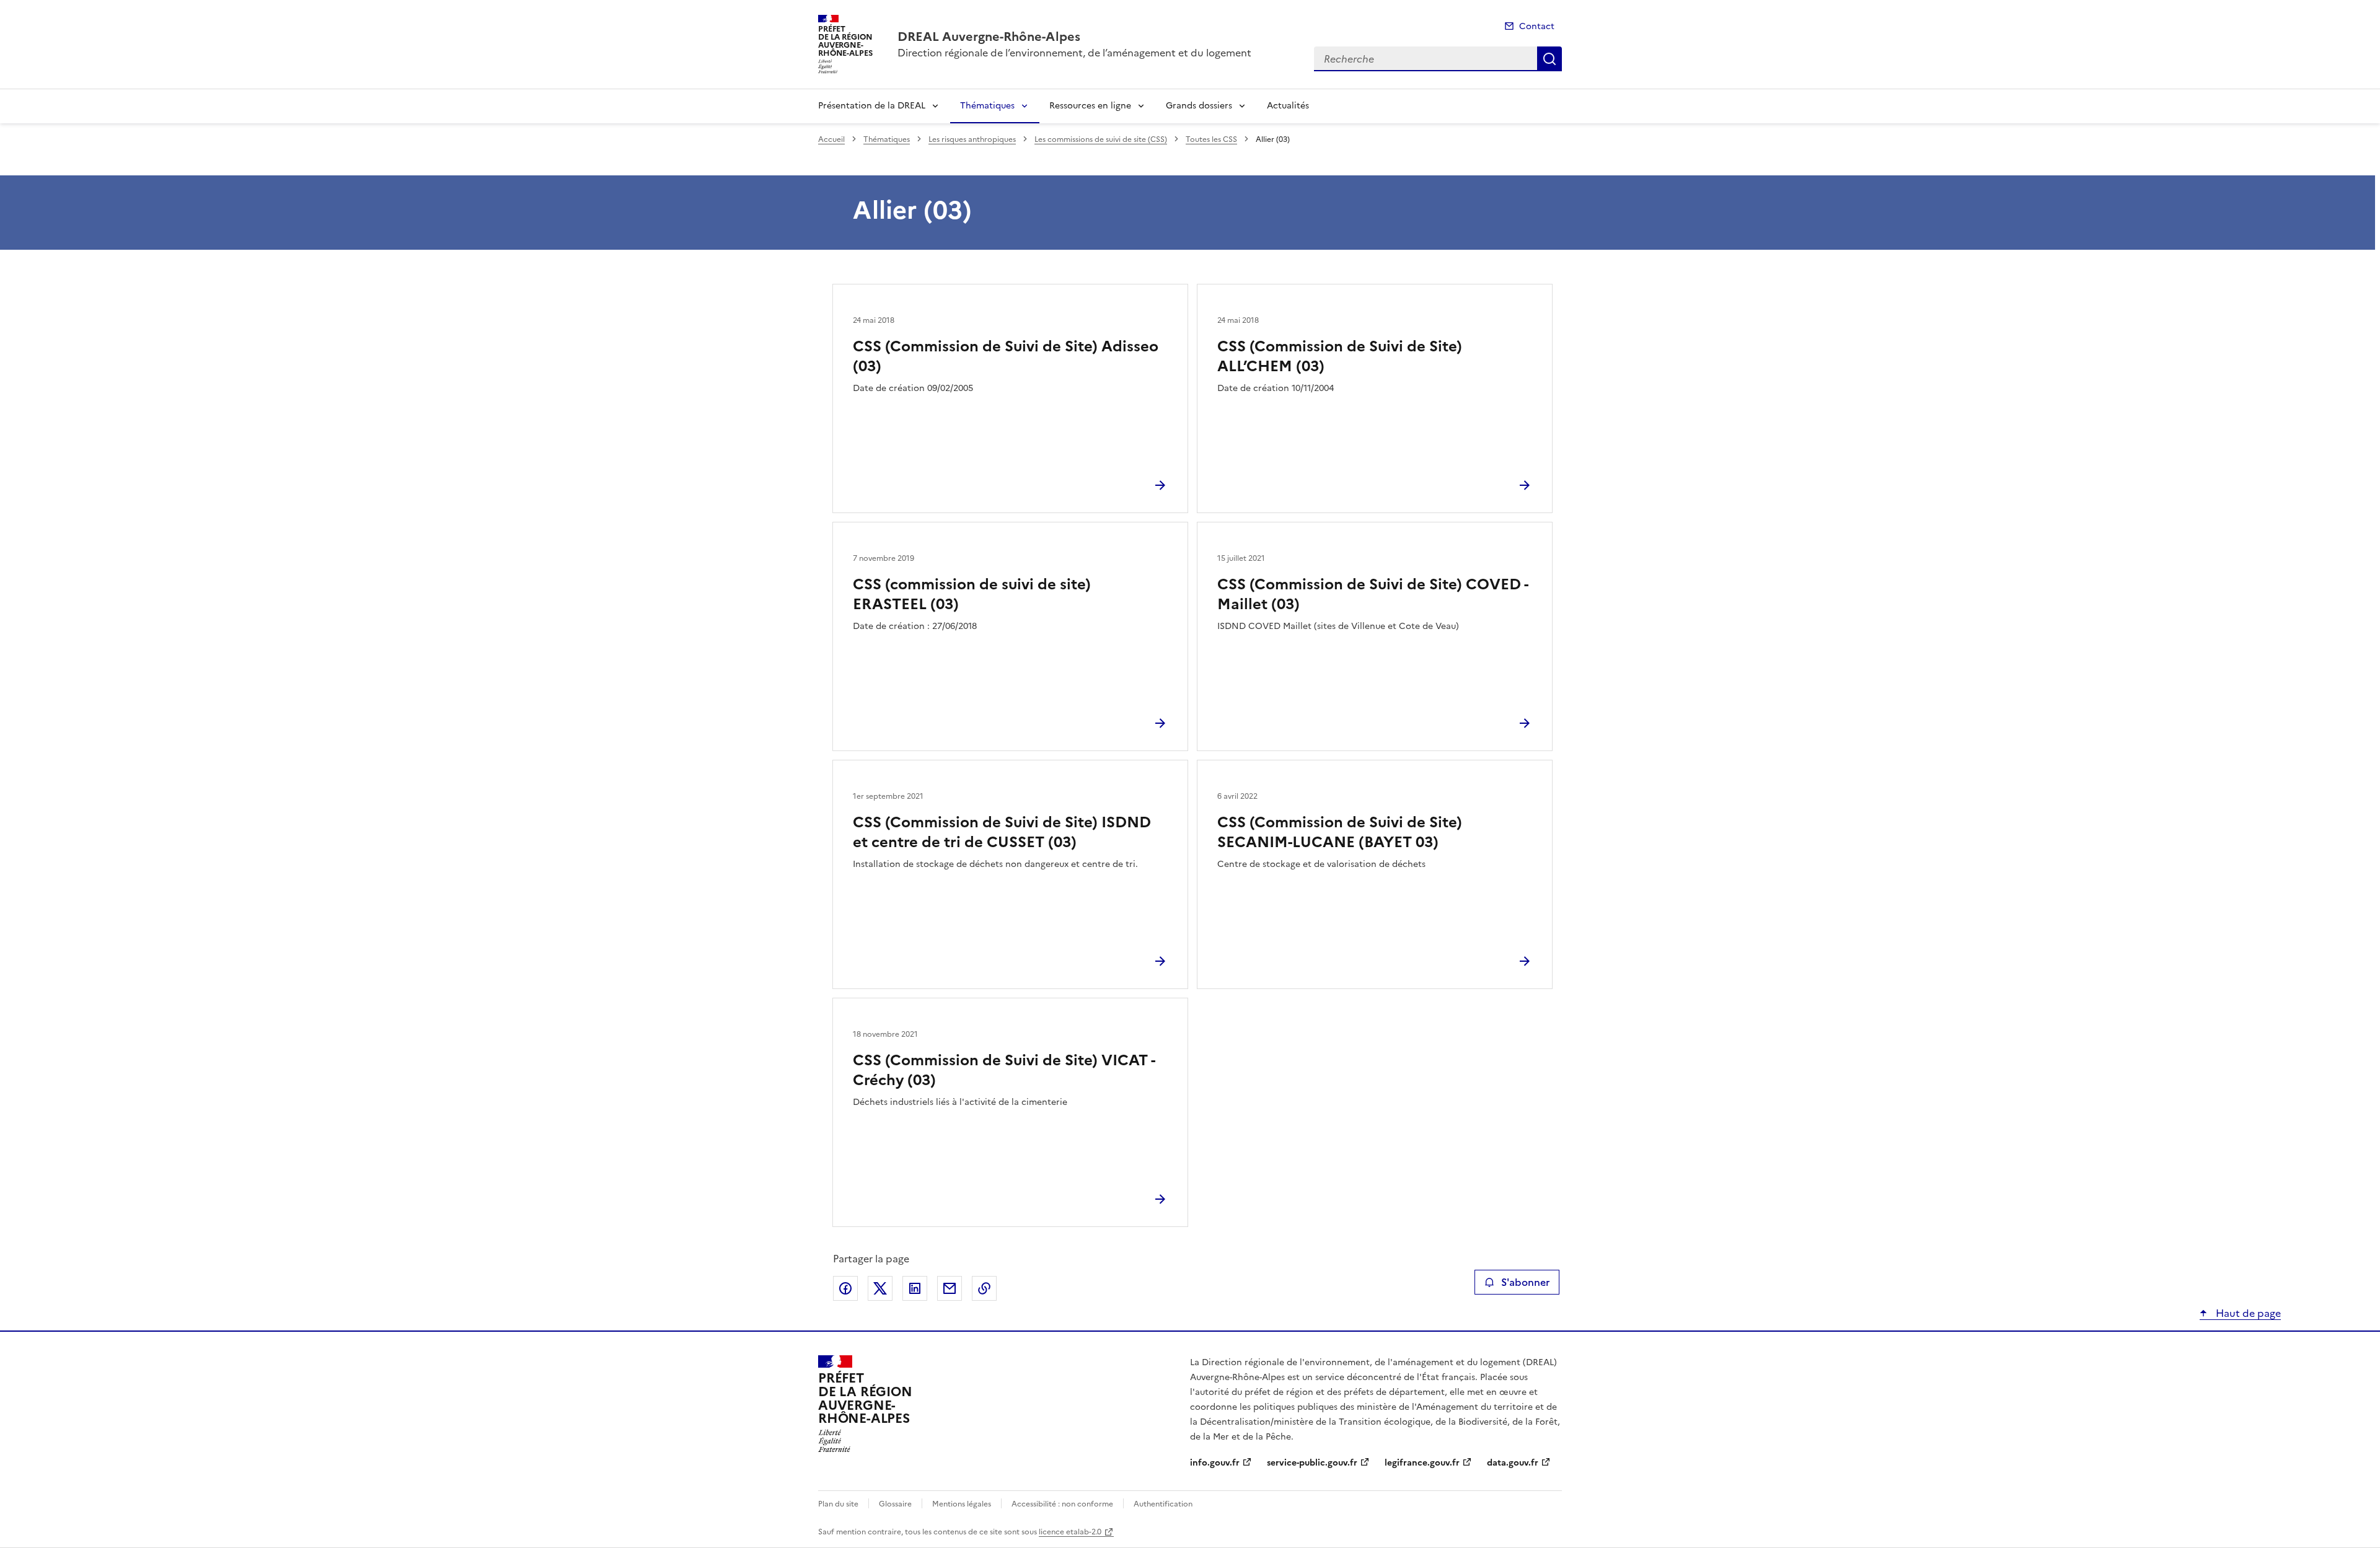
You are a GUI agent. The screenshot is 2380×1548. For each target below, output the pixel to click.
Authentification (1163, 1504)
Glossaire (895, 1504)
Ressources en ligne (1090, 106)
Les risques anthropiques (972, 139)
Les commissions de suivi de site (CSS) (1101, 139)
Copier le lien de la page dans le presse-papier (984, 1288)
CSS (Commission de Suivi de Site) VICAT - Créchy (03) (1004, 1070)
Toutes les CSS (1211, 139)
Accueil (831, 139)
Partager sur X (880, 1288)
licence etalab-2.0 (1070, 1532)
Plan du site (838, 1504)
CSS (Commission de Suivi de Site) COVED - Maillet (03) (1373, 594)
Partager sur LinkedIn (915, 1288)
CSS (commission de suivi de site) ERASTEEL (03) (972, 594)
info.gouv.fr (1215, 1463)
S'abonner (1525, 1282)
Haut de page (2247, 1313)
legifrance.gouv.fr (1422, 1463)
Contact (1537, 26)
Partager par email (950, 1288)
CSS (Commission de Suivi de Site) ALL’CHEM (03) (1340, 356)
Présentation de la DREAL (872, 106)
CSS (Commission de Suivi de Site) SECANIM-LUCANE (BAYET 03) (1340, 832)
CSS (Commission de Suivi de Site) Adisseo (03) (1006, 356)
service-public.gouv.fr (1312, 1463)
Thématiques (987, 106)
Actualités (1288, 106)
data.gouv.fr (1513, 1463)
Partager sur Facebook (845, 1288)
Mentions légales (962, 1504)
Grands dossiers (1199, 106)
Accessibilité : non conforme (1062, 1504)
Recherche (1549, 59)
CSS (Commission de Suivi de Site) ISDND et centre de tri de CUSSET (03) (1002, 832)
